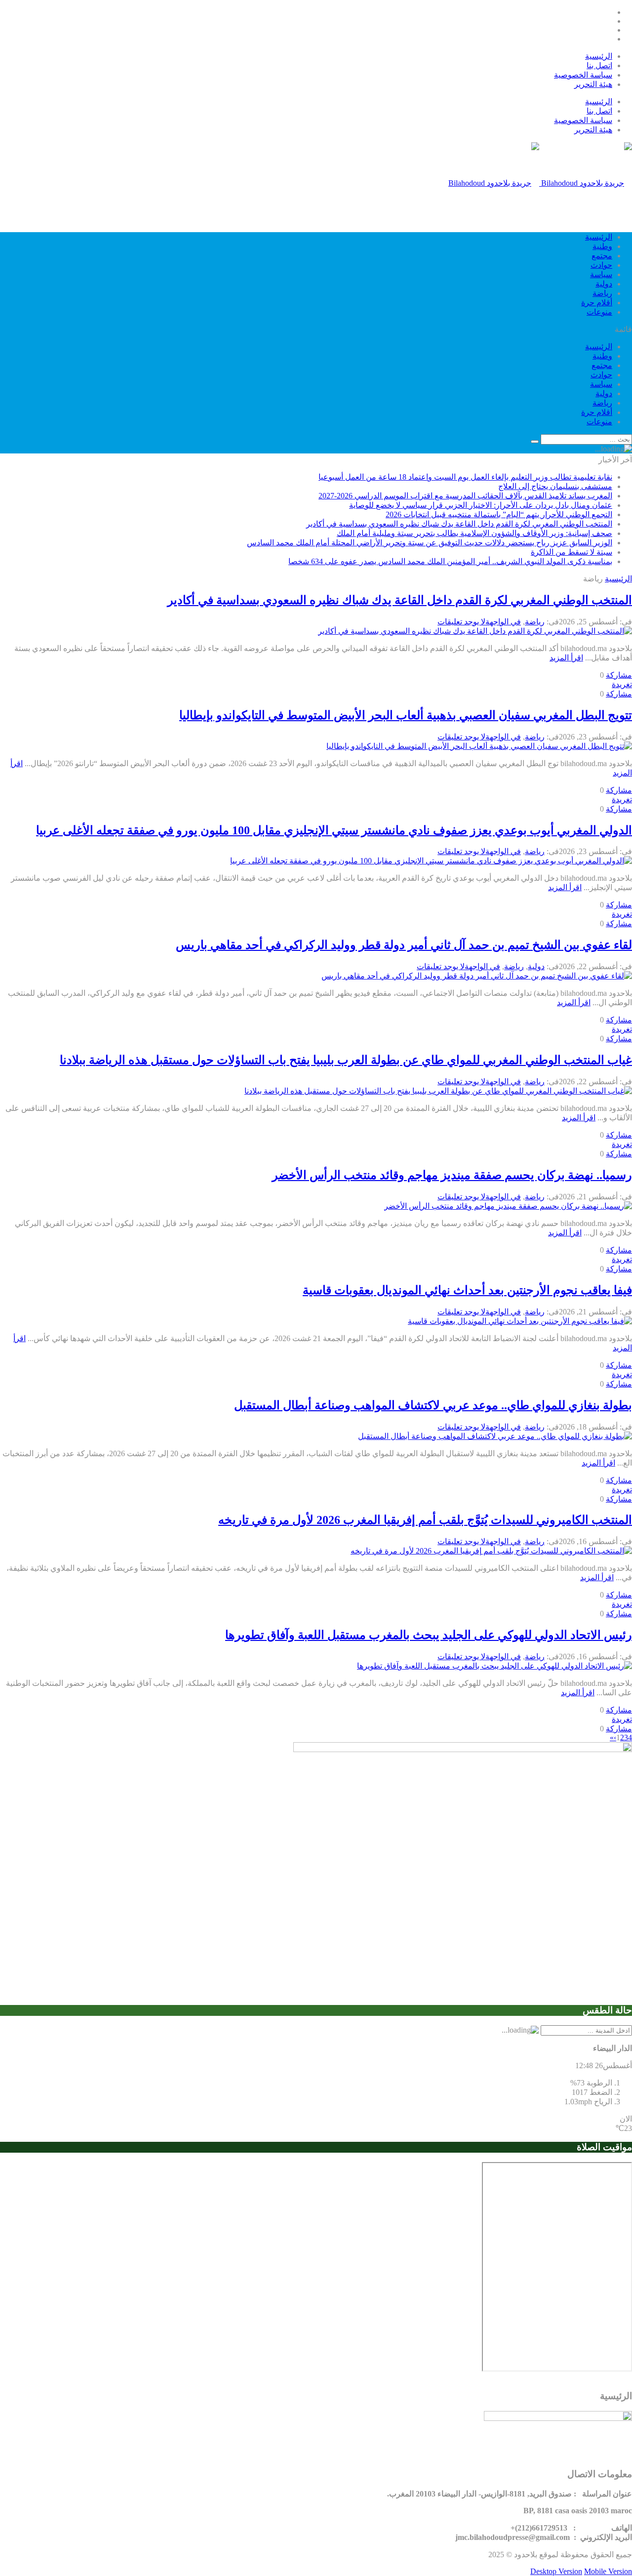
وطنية (602, 246)
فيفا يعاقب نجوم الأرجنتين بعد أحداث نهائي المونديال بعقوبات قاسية (467, 1290)
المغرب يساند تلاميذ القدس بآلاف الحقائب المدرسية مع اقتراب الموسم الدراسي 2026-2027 (465, 496)
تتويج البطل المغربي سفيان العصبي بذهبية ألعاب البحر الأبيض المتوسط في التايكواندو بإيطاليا (406, 715)
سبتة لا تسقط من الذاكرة (572, 552)
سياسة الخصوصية (583, 75)
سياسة (601, 274)
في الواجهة (503, 622)
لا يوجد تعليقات (461, 622)
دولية (604, 284)
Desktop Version (556, 2571)
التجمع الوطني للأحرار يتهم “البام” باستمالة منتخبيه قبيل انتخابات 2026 (499, 514)
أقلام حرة (597, 303)
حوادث (601, 265)
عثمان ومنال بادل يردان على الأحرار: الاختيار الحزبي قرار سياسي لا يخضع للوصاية (481, 505)
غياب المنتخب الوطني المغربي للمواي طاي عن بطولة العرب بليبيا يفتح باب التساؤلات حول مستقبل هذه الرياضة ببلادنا (346, 1060)
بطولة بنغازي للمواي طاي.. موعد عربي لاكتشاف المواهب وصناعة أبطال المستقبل (433, 1405)
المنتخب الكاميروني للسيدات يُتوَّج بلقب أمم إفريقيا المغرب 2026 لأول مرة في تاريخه (425, 1520)
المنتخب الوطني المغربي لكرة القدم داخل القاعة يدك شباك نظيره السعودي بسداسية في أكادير (459, 524)
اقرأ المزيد (566, 658)
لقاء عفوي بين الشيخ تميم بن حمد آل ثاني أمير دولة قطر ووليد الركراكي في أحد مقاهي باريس (404, 945)
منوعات (599, 312)
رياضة (602, 293)
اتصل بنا (599, 65)
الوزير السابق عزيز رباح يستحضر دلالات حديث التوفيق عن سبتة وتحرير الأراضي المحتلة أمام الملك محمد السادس (430, 543)
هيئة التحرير (593, 84)
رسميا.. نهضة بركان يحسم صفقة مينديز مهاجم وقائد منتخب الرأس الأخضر (452, 1175)
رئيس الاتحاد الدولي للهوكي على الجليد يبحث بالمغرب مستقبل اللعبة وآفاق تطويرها (429, 1635)
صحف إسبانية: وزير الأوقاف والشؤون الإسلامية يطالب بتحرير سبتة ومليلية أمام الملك (474, 533)
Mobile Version (608, 2571)
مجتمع (602, 256)
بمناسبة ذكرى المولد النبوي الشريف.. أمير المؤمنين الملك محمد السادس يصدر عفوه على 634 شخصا (450, 561)
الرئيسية (599, 56)
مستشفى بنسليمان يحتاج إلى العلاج (555, 486)
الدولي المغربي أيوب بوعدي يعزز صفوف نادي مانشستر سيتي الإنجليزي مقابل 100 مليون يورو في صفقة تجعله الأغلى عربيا (334, 830)
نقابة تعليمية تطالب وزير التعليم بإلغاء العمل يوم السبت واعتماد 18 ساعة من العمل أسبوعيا (465, 477)
